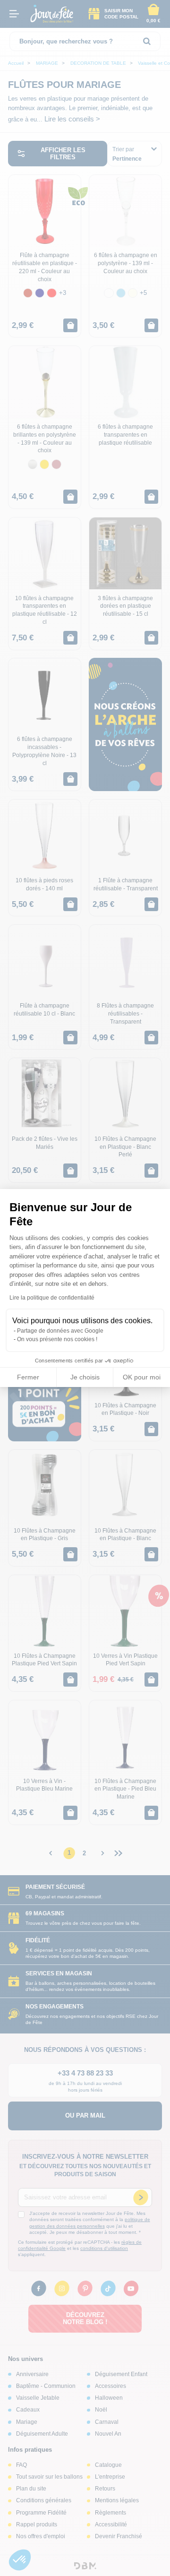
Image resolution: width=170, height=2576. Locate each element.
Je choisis (85, 1377)
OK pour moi (142, 1377)
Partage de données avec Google (60, 1331)
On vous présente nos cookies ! (57, 1339)
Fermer (28, 1377)
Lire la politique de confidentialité (52, 1298)
